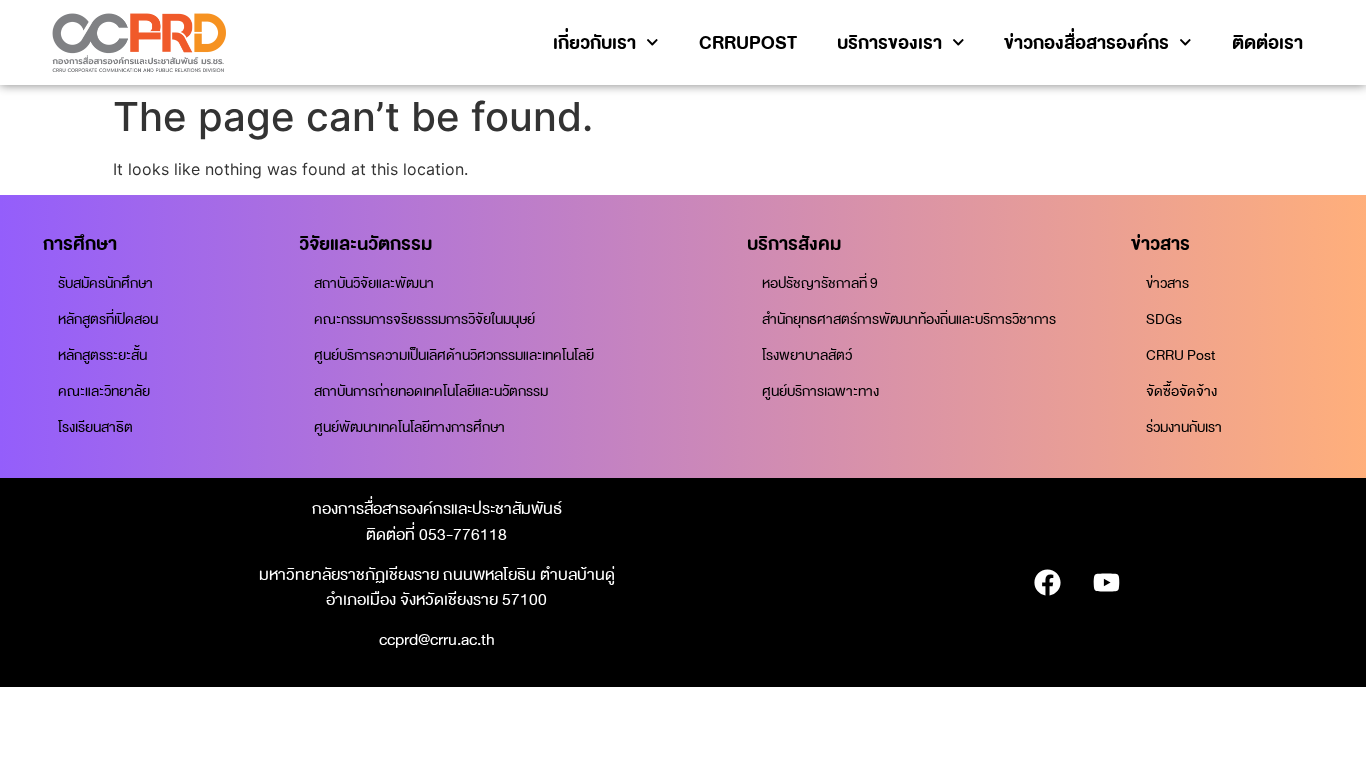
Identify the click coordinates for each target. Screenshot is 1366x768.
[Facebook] (1047, 583)
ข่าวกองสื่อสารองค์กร (1086, 43)
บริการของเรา (889, 43)
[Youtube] (1106, 583)
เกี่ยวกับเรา (594, 43)
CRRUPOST (748, 43)
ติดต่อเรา (1267, 43)
